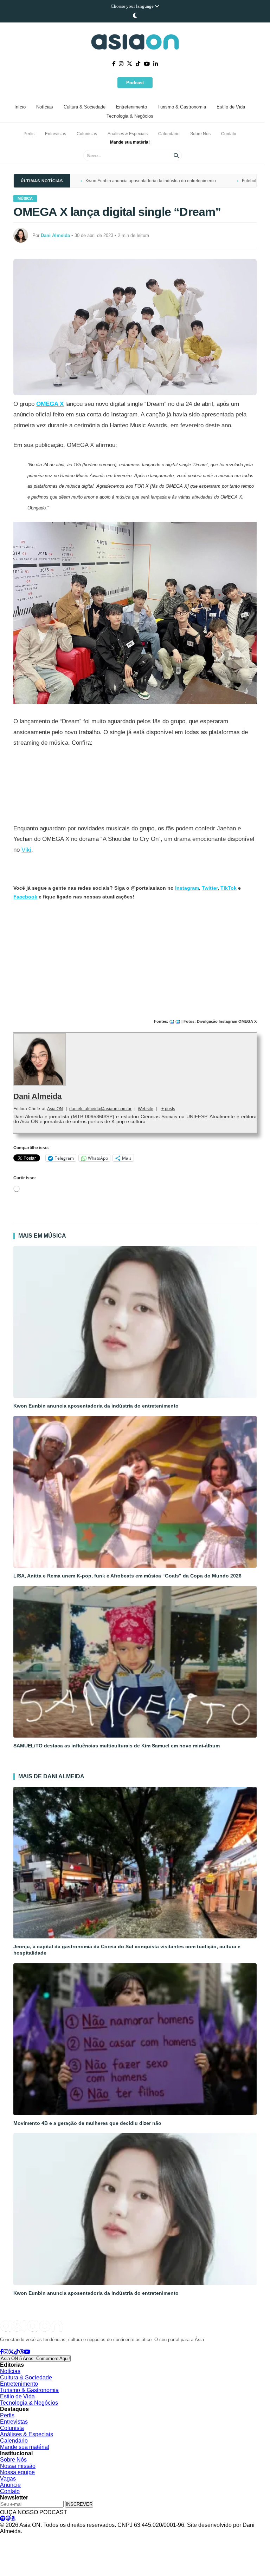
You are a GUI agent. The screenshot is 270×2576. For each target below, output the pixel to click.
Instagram (187, 888)
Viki (26, 850)
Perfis (29, 134)
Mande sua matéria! (130, 142)
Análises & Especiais (128, 134)
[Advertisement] (135, 960)
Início (20, 107)
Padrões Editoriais (104, 2538)
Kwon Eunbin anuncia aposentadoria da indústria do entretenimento (151, 181)
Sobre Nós (200, 134)
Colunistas (87, 134)
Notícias (45, 107)
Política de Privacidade (22, 2538)
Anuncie (10, 2485)
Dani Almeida (37, 1096)
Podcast (135, 83)
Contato (229, 134)
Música (25, 198)
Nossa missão (18, 2466)
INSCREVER (79, 2504)
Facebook (25, 897)
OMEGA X (50, 404)
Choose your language (133, 6)
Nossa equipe (17, 2472)
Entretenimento (131, 107)
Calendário (169, 134)
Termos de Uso (65, 2538)
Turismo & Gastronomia (182, 107)
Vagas (8, 2479)
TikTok (229, 888)
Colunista (12, 2428)
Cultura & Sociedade (85, 107)
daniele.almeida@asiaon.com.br (100, 1109)
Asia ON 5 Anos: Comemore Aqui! (35, 2358)
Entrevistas (56, 134)
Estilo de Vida (231, 107)
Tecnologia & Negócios (130, 116)
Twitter (210, 888)
